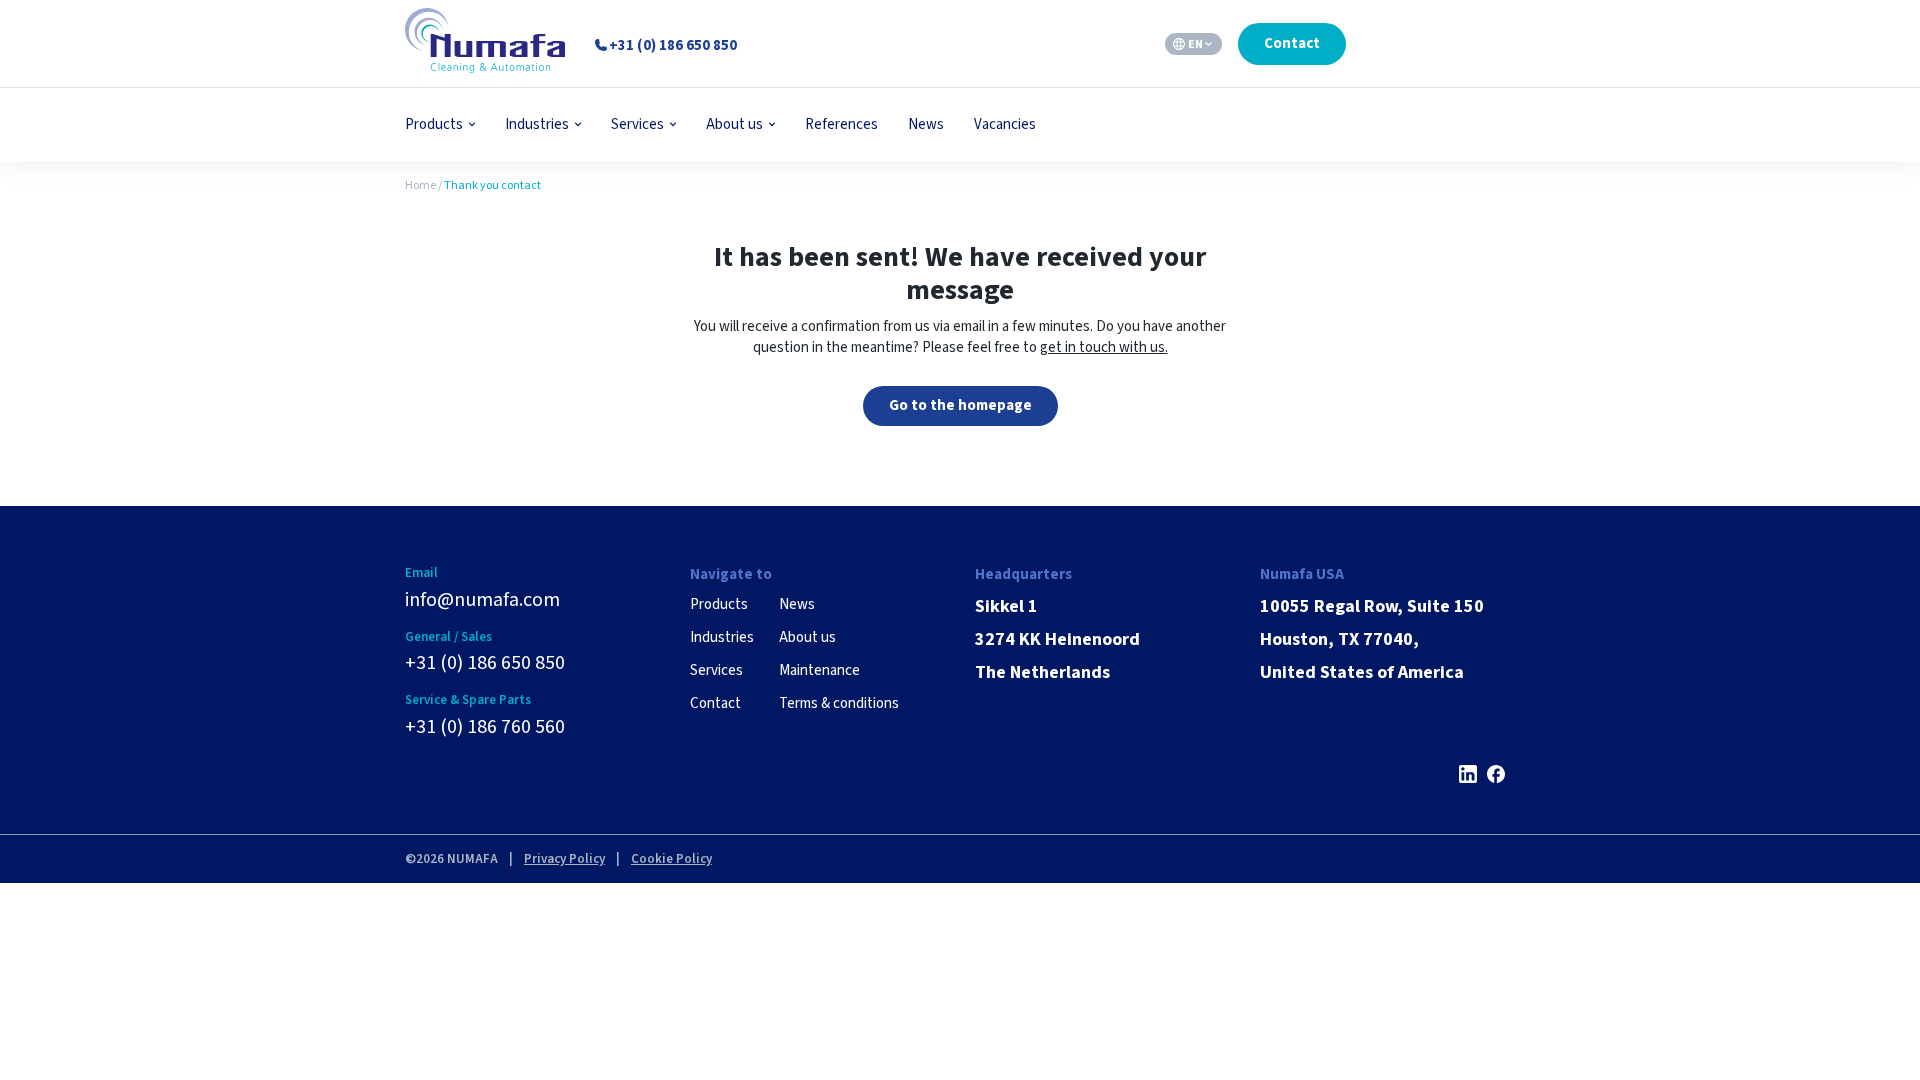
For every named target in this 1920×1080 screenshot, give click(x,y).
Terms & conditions (839, 703)
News (926, 124)
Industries (537, 124)
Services (637, 124)
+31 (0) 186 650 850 (485, 663)
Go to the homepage (960, 405)
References (841, 124)
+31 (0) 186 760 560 (485, 727)
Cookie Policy (671, 859)
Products (434, 124)
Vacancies (1005, 124)
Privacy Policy (564, 859)
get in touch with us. (1104, 347)
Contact (1292, 43)
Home (420, 185)
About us (734, 124)
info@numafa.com (482, 600)
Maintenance (819, 670)
